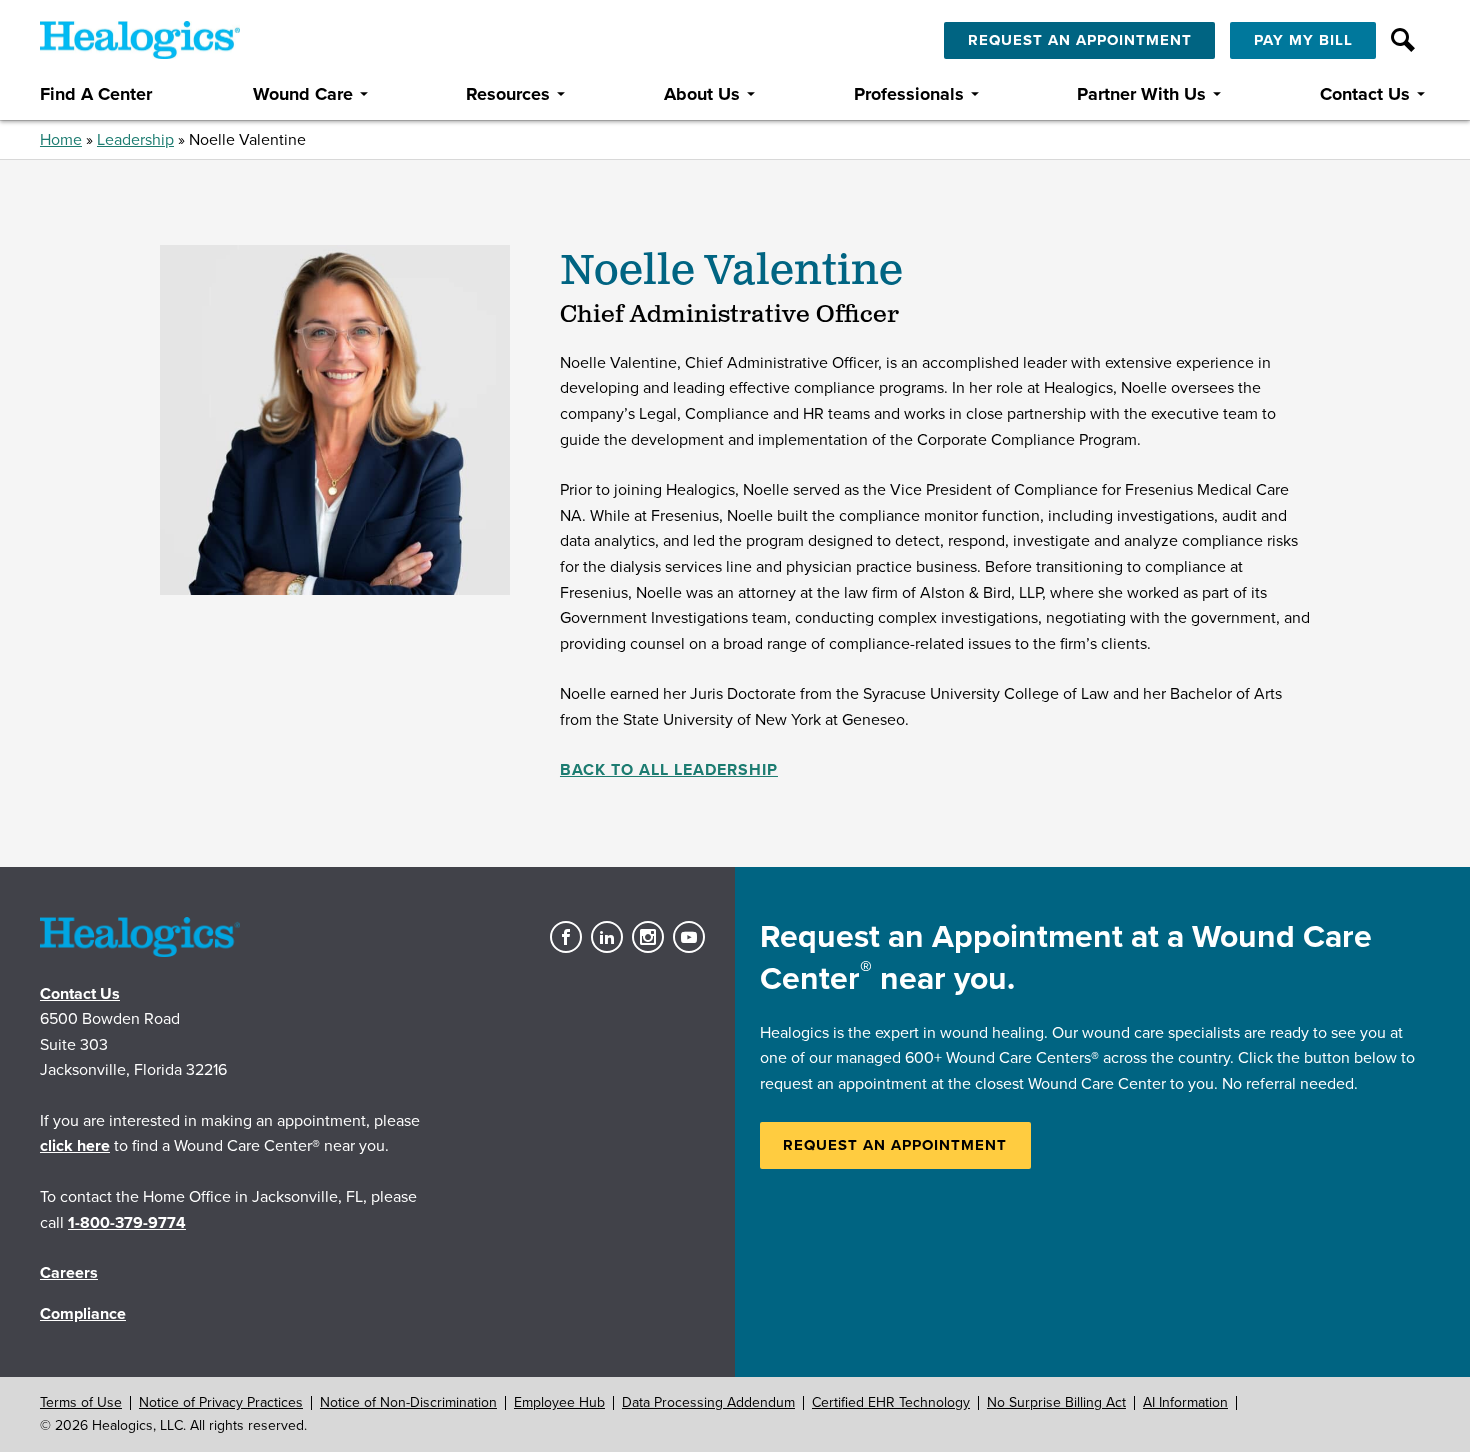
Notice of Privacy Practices (221, 1402)
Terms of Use (81, 1402)
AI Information (1185, 1402)
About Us (702, 94)
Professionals (909, 94)
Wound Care (303, 94)
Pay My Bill (1303, 40)
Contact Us (1365, 94)
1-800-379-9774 (127, 1223)
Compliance (83, 1314)
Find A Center (96, 94)
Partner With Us (1141, 94)
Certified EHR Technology (891, 1402)
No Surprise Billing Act (1056, 1402)
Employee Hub (559, 1402)
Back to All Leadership (669, 770)
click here (75, 1146)
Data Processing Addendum (708, 1402)
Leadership (135, 140)
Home (61, 140)
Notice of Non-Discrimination (408, 1402)
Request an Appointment (895, 1145)
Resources (508, 94)
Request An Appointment (1080, 40)
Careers (69, 1273)
